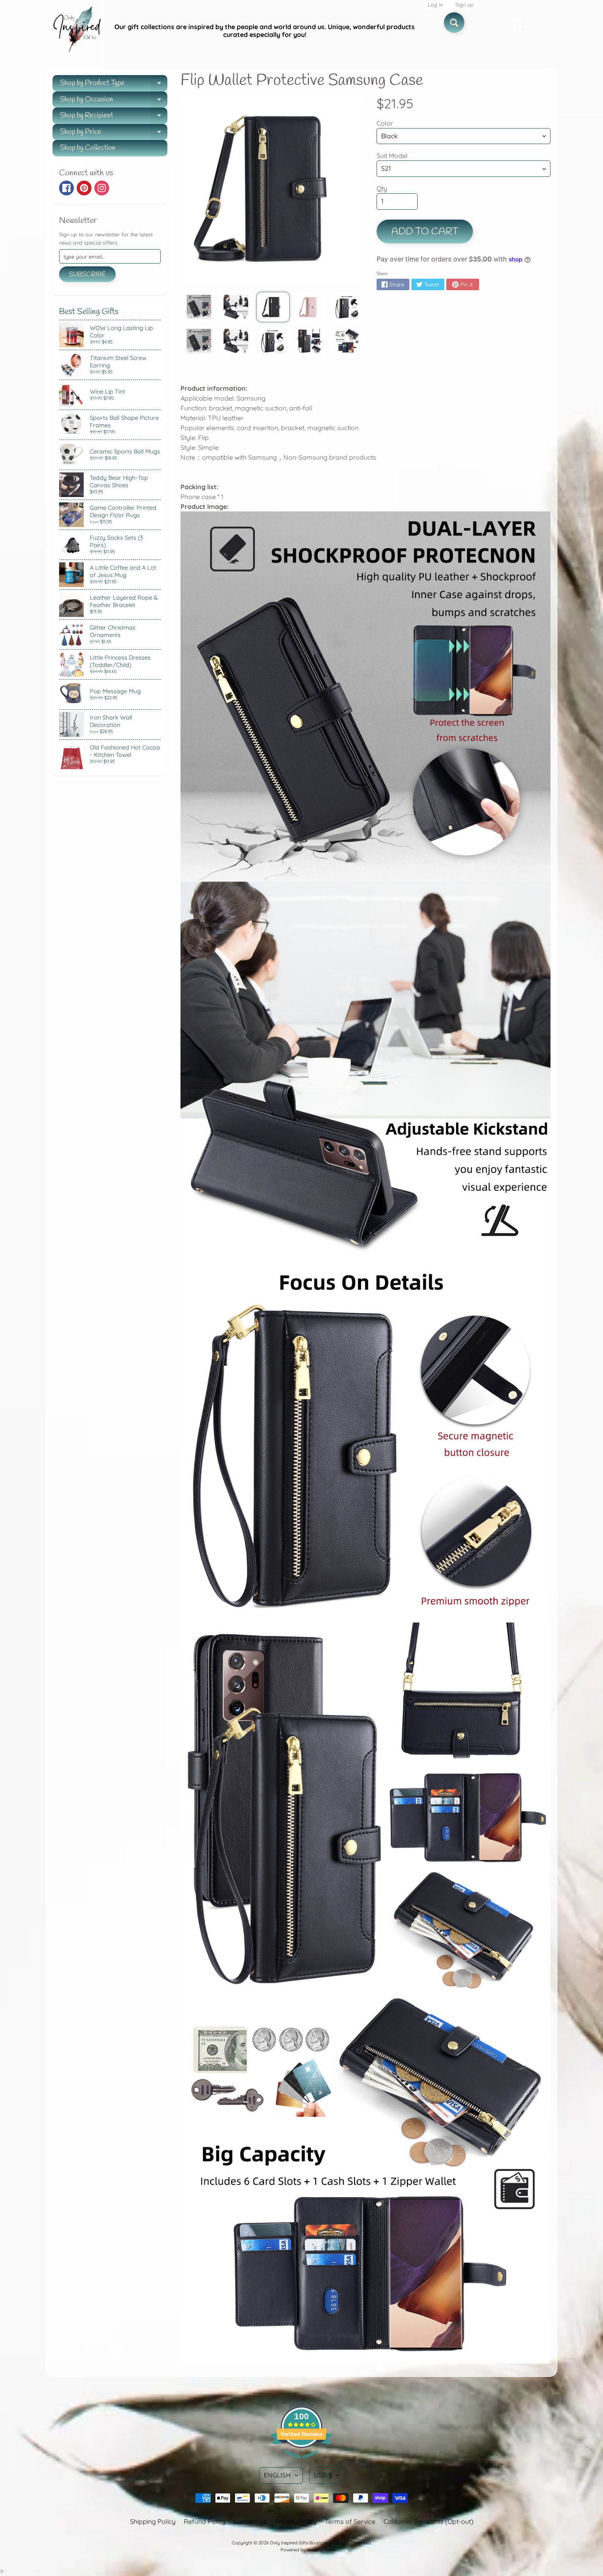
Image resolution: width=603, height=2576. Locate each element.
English (277, 2475)
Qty (382, 188)
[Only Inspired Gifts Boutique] (76, 31)
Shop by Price (114, 134)
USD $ (323, 2475)
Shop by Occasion (114, 101)
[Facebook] (66, 188)
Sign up (464, 5)
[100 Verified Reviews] (301, 2462)
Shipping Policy (153, 2521)
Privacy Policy (296, 2521)
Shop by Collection (88, 148)
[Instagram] (102, 188)
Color (385, 123)
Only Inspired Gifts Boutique (299, 2543)
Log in (435, 5)
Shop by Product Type (114, 85)
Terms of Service (350, 2521)
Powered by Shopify (301, 2550)
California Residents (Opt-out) (428, 2521)
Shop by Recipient (114, 117)
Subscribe (87, 274)
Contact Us (250, 2521)
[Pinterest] (84, 188)
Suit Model (392, 156)
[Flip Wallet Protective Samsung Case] (199, 307)
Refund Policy (205, 2521)
